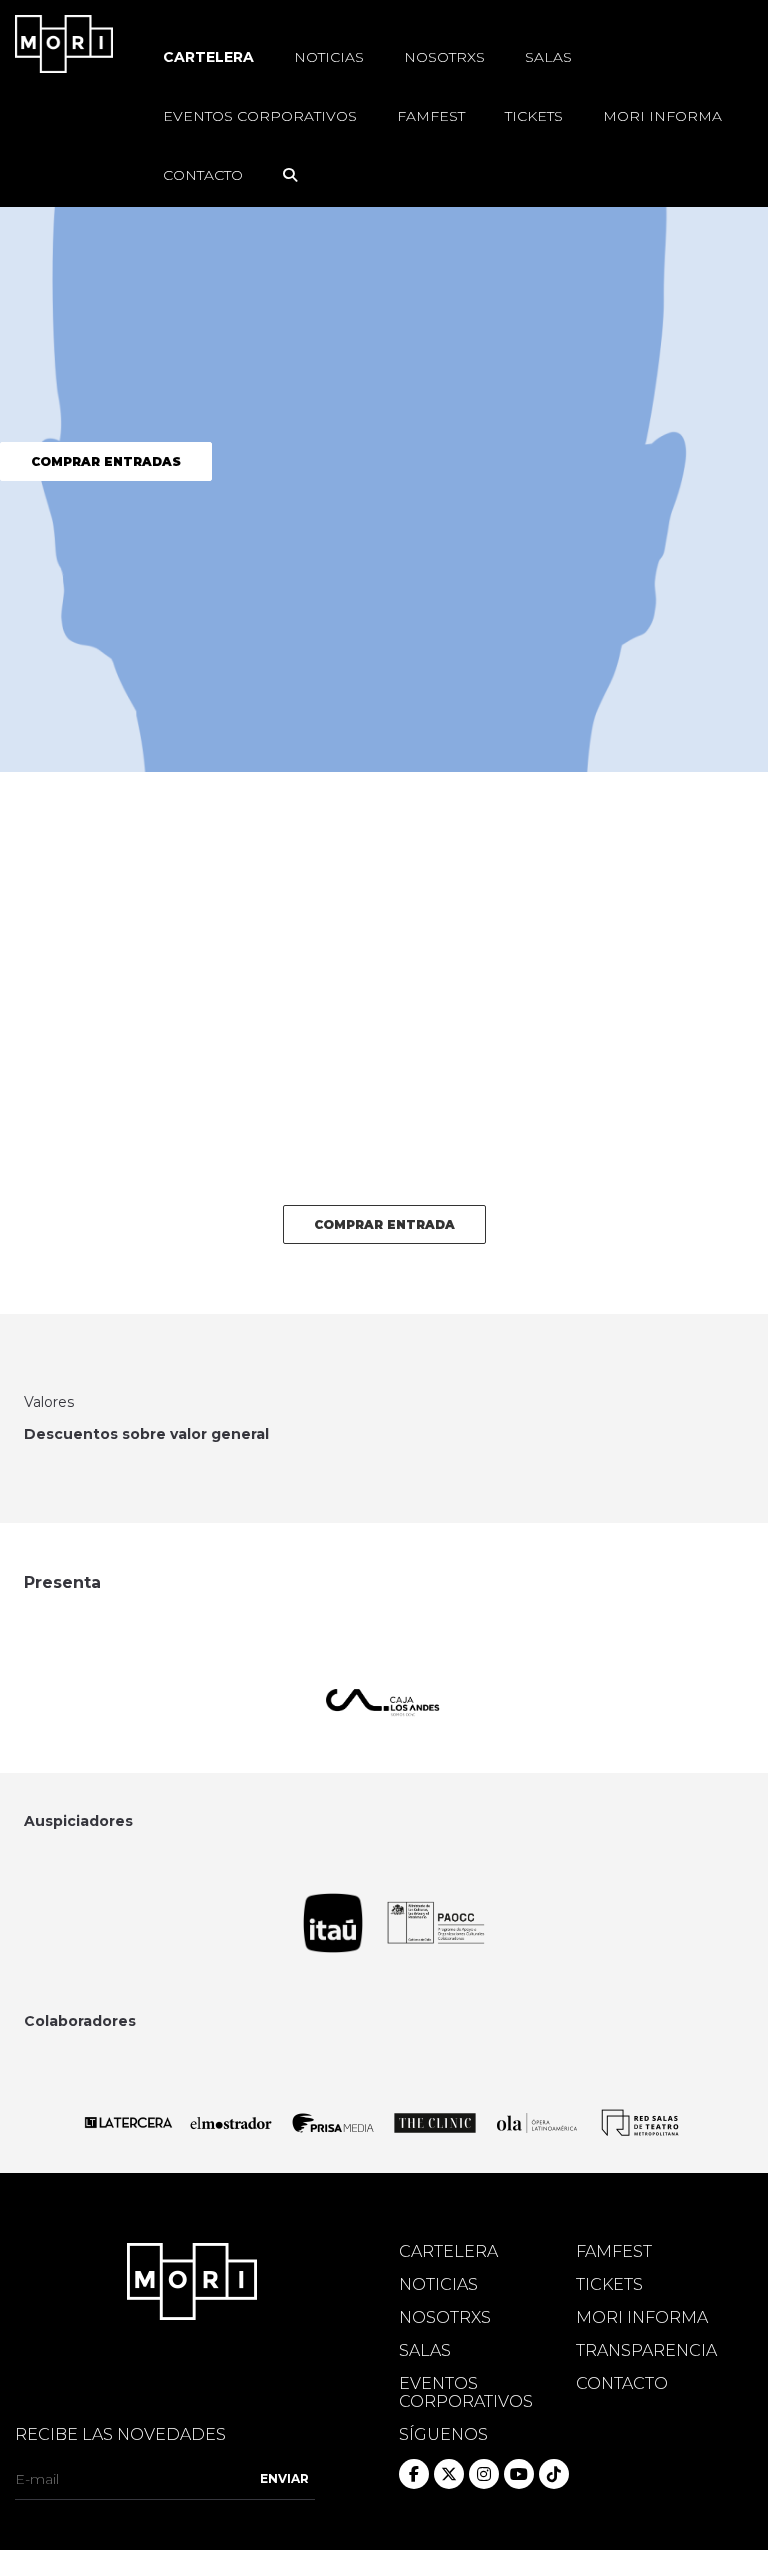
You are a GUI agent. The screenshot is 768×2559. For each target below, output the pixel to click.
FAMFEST (614, 2252)
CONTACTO (622, 2384)
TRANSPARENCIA (646, 2351)
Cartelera (208, 57)
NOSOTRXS (445, 2318)
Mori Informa (662, 116)
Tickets (534, 116)
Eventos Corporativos (260, 116)
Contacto (203, 175)
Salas (548, 57)
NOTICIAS (438, 2285)
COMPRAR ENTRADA (384, 1224)
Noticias (329, 57)
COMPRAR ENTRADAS (106, 461)
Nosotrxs (444, 57)
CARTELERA (448, 2252)
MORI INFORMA (642, 2318)
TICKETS (609, 2285)
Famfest (431, 116)
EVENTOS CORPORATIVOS (466, 2393)
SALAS (425, 2351)
